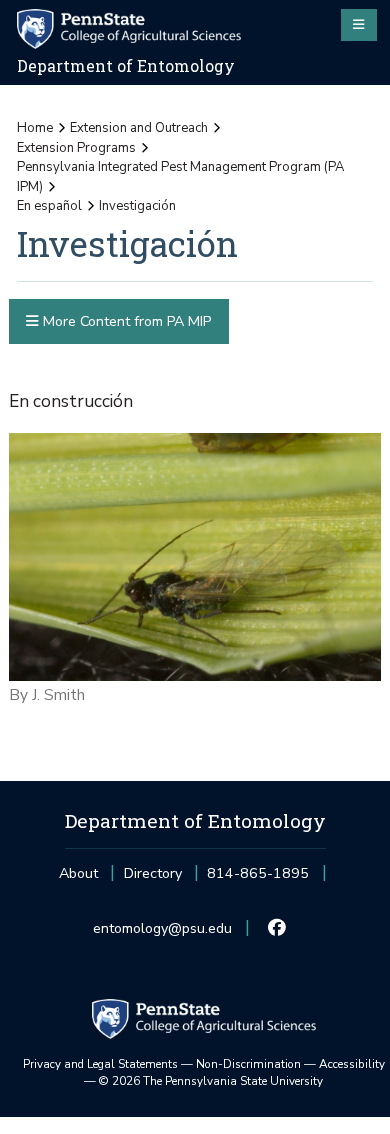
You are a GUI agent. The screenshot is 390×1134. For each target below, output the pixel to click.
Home (35, 128)
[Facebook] (277, 929)
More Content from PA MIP (125, 321)
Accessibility (352, 1064)
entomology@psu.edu (162, 934)
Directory (153, 873)
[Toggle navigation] (359, 25)
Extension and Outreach (139, 128)
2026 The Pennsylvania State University (211, 1081)
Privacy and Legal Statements (100, 1064)
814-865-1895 (258, 879)
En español (49, 206)
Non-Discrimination (248, 1064)
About (78, 873)
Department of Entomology (126, 66)
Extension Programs (76, 148)
